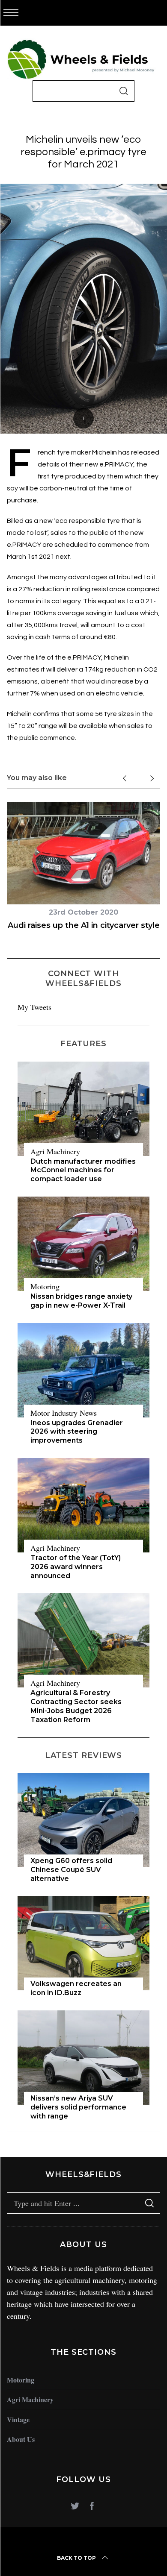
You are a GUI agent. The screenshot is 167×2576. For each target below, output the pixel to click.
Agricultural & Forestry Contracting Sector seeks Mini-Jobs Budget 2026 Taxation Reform (76, 1706)
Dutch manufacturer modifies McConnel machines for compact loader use (83, 1170)
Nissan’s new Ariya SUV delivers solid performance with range (78, 2107)
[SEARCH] (124, 91)
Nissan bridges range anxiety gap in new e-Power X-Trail (81, 1301)
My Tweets (34, 1007)
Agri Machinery (55, 1151)
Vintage (18, 2419)
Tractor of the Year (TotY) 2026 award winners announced (76, 1567)
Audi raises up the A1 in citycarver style (84, 925)
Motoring (45, 1286)
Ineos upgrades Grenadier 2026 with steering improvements (77, 1432)
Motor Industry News (64, 1413)
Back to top (76, 2558)
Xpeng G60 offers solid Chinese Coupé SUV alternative (71, 1870)
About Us (21, 2439)
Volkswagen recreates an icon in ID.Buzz (76, 1988)
